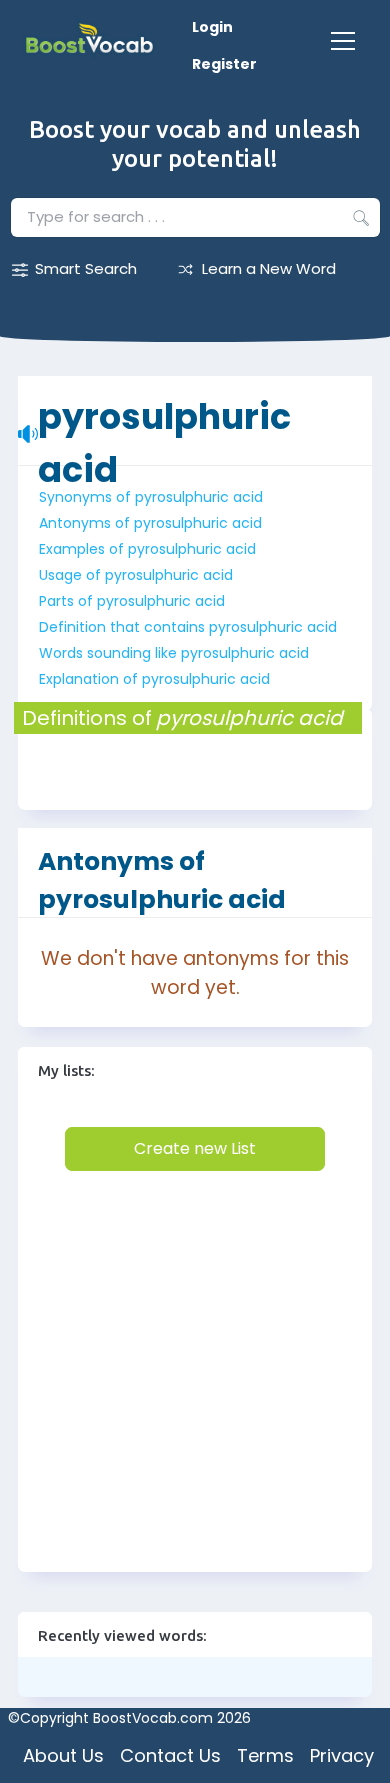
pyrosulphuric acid (164, 406)
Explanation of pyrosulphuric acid (154, 679)
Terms (265, 1755)
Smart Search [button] (86, 268)
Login (212, 27)
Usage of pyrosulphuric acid (136, 575)
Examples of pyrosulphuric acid (147, 549)
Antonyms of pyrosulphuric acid (150, 523)
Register (224, 64)
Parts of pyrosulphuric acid (132, 601)
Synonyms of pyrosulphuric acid (151, 497)
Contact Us (170, 1755)
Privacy (342, 1755)
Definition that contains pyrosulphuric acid (188, 627)
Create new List (195, 1148)
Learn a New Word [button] (269, 268)
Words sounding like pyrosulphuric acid (174, 653)
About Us (63, 1755)
